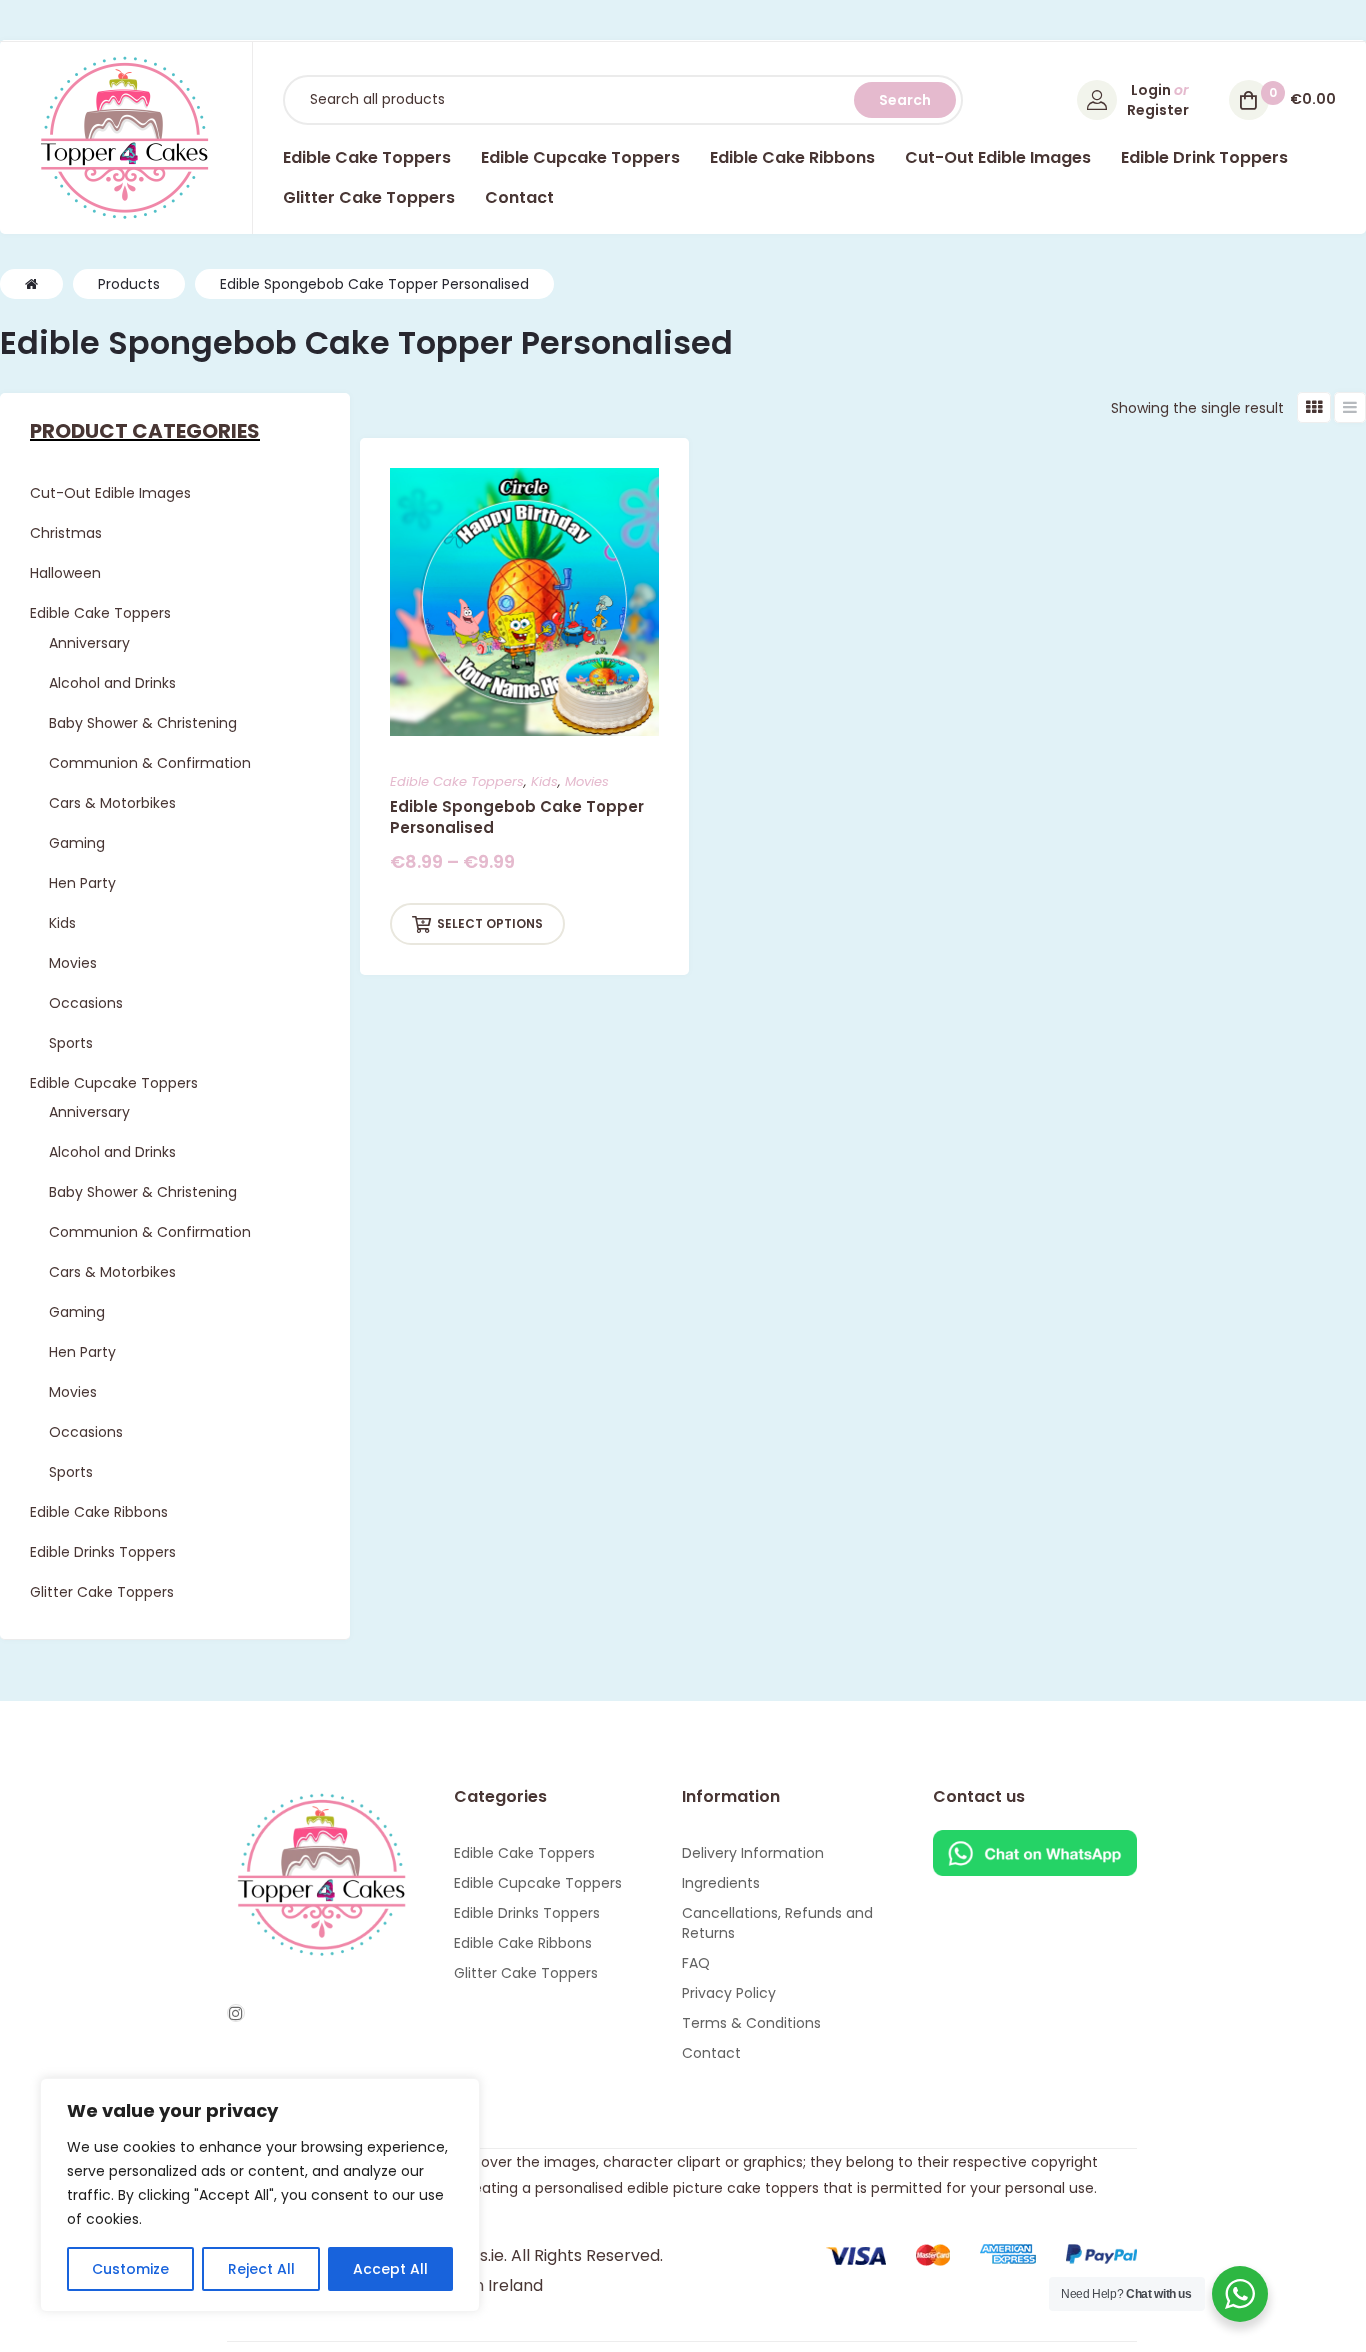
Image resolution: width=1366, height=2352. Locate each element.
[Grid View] (1314, 407)
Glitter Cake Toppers (526, 1973)
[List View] (1350, 407)
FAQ (696, 1963)
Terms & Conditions (751, 2023)
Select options (490, 923)
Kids (544, 781)
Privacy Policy (729, 1993)
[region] (260, 2195)
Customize (130, 2269)
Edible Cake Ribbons (523, 1943)
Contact (711, 2053)
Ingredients (721, 1883)
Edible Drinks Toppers (527, 1913)
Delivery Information (753, 1853)
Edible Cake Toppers (457, 781)
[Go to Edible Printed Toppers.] (31, 284)
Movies (587, 781)
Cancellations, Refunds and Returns (777, 1923)
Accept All (390, 2269)
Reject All (261, 2269)
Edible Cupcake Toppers (538, 1883)
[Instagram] (236, 2013)
